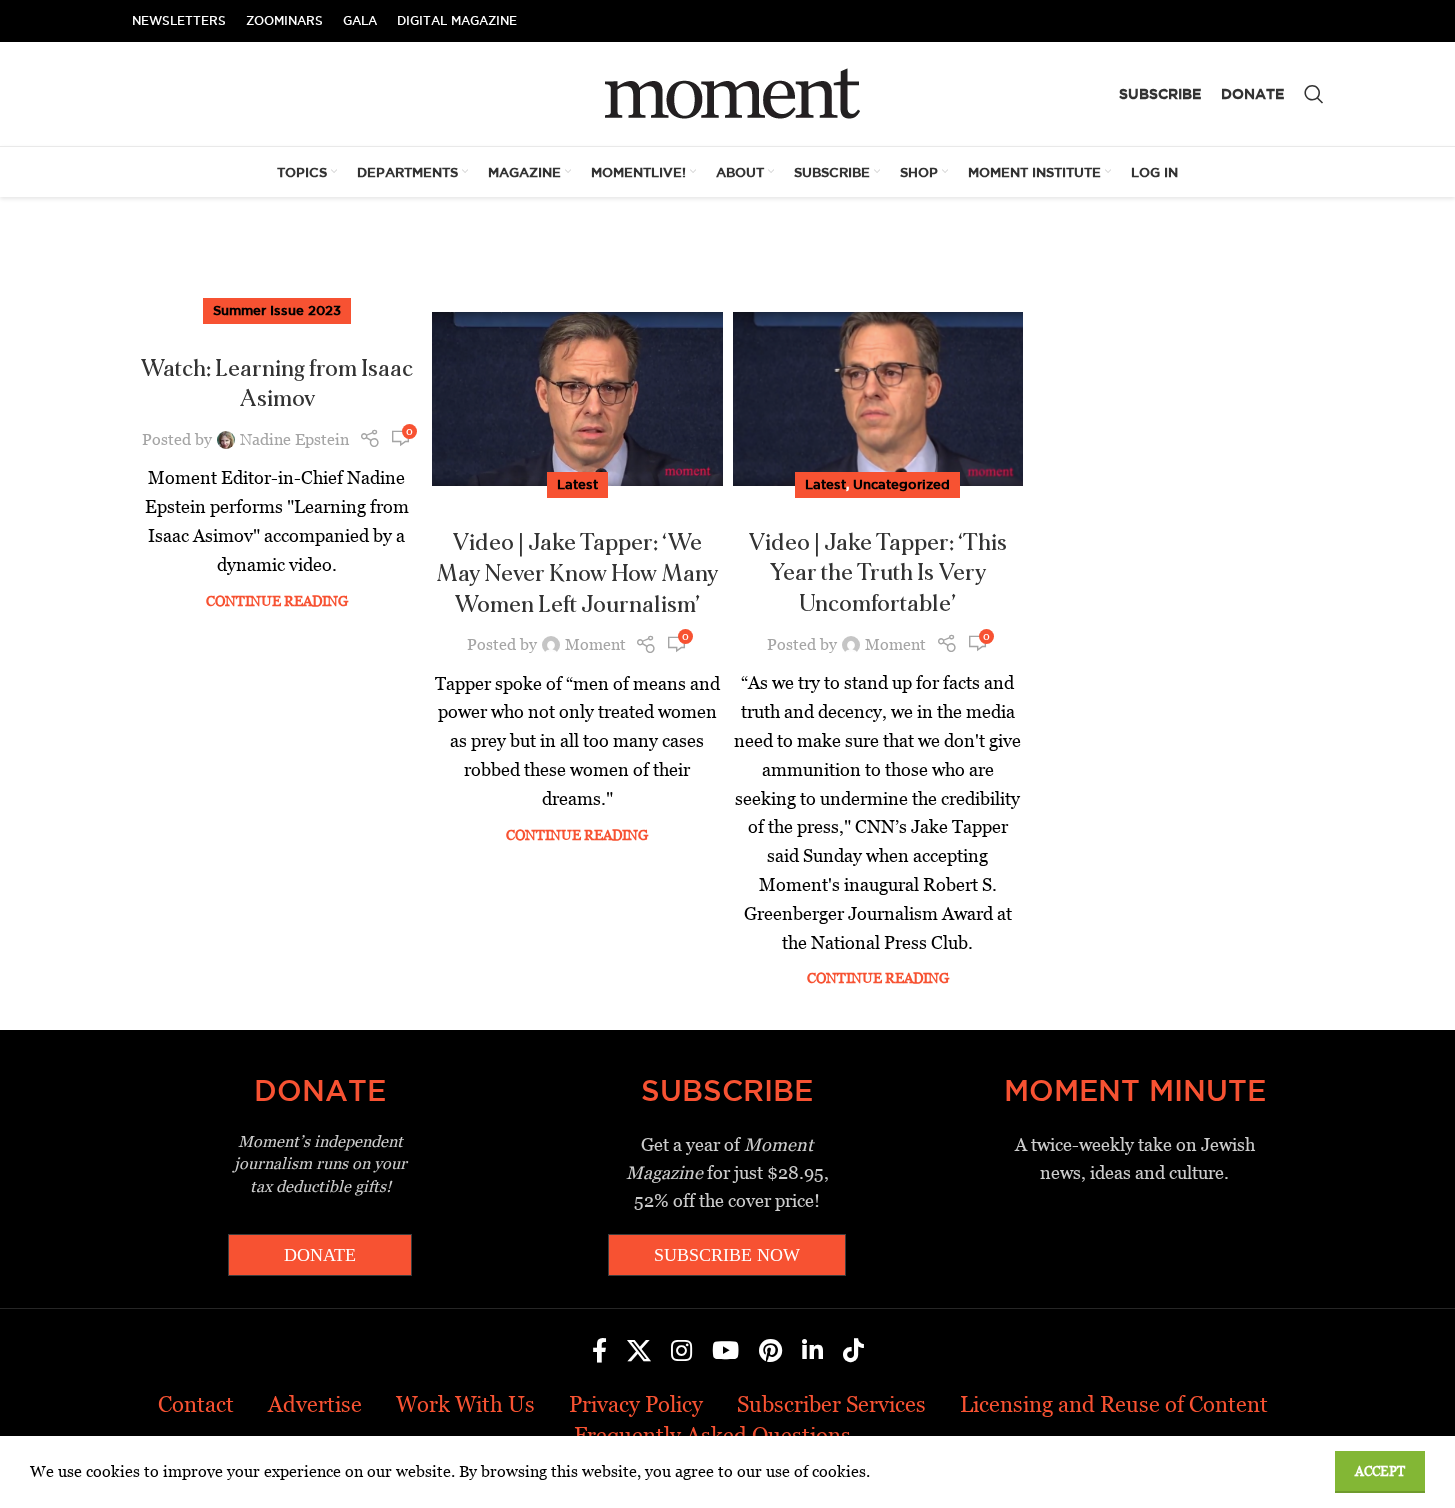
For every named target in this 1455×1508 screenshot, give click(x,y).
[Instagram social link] (681, 1352)
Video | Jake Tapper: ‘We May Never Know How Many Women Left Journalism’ (577, 574)
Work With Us (465, 1404)
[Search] (1314, 94)
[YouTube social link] (725, 1352)
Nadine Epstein (294, 439)
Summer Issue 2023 (277, 310)
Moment (595, 644)
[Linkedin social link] (812, 1352)
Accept (1380, 1471)
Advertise (315, 1404)
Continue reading (277, 601)
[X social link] (639, 1352)
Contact (196, 1404)
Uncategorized (901, 484)
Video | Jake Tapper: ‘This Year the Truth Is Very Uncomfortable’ (877, 574)
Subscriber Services (831, 1404)
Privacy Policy (636, 1404)
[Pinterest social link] (770, 1352)
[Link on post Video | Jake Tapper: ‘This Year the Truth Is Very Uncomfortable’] (878, 399)
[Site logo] (727, 92)
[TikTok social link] (853, 1352)
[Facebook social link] (599, 1352)
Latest (577, 484)
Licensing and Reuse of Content (1114, 1404)
